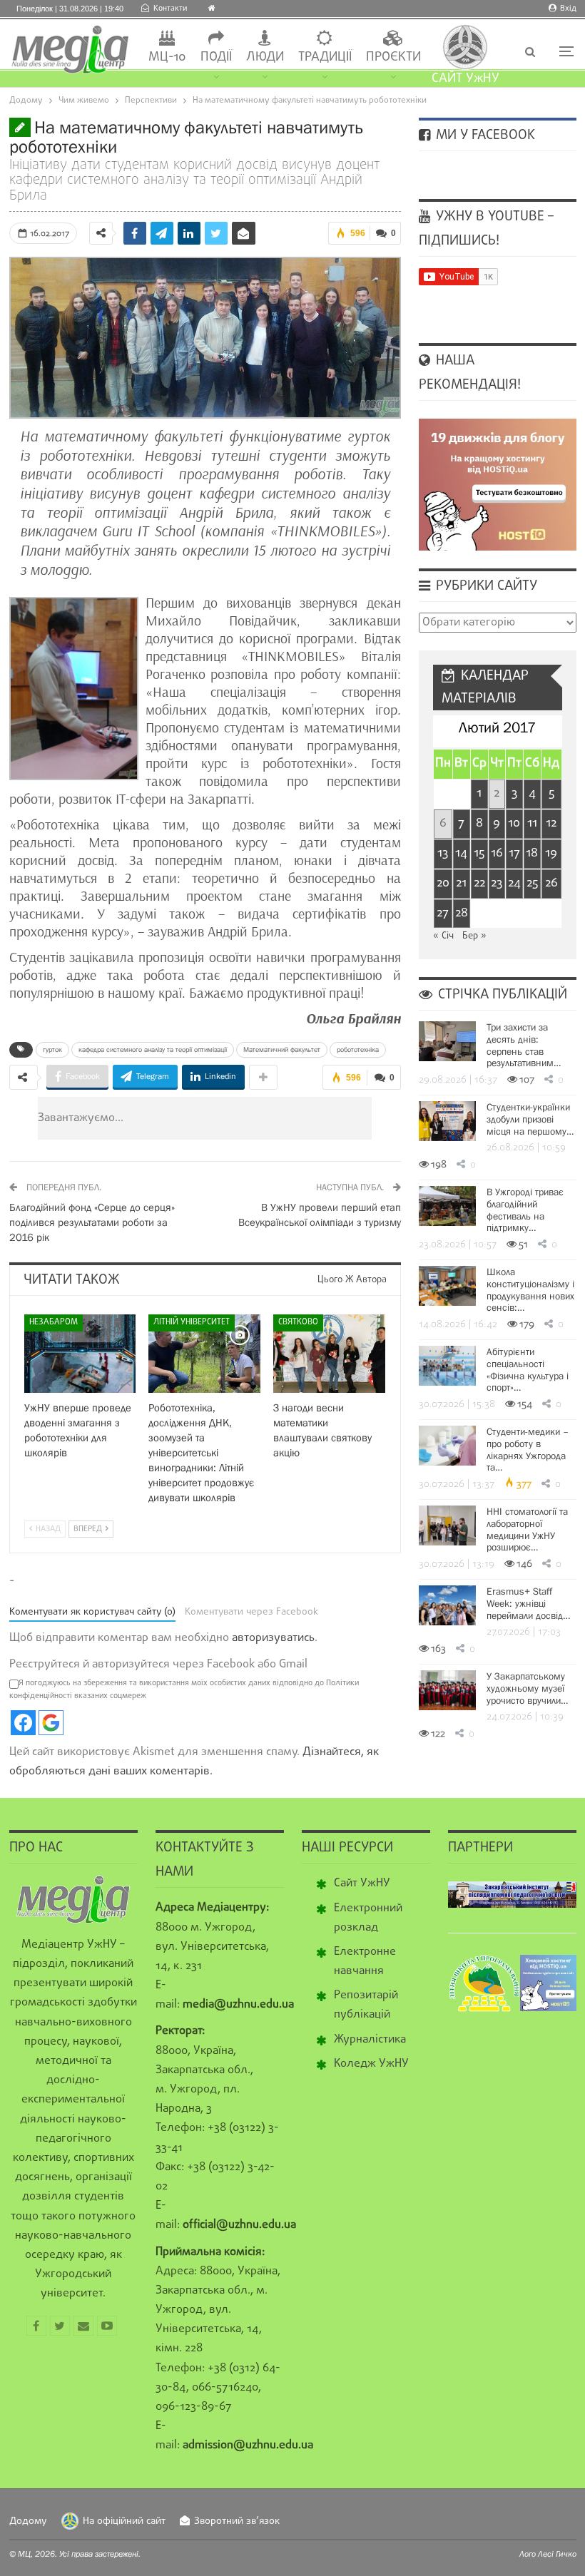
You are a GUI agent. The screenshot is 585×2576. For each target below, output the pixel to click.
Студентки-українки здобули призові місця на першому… (530, 1119)
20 (443, 883)
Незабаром (54, 1322)
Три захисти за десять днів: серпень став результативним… (524, 1045)
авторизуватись (273, 1638)
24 (514, 883)
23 (497, 883)
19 (551, 853)
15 (479, 853)
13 (443, 853)
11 (532, 823)
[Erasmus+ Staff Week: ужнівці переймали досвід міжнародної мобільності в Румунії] (447, 1605)
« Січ (443, 936)
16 (497, 853)
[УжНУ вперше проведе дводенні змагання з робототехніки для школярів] (80, 1354)
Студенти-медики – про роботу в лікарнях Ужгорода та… (528, 1449)
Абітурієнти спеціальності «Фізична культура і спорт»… (528, 1369)
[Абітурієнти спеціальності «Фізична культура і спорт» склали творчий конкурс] (447, 1366)
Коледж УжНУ (371, 2064)
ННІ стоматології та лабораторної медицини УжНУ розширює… (527, 1529)
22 (479, 883)
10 (514, 823)
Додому (28, 2521)
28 (462, 913)
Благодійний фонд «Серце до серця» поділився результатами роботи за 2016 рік (92, 1222)
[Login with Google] (51, 1723)
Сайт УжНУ (362, 1884)
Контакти (170, 9)
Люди (265, 57)
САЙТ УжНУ (466, 79)
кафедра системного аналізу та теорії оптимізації (153, 1049)
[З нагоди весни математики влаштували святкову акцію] (329, 1354)
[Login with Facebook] (23, 1723)
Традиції (325, 57)
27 (443, 913)
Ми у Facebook (484, 136)
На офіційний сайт (124, 2521)
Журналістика (370, 2040)
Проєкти (393, 57)
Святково (298, 1322)
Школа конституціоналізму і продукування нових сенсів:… (530, 1289)
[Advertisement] (290, 1118)
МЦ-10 (167, 57)
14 (461, 853)
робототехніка (358, 1049)
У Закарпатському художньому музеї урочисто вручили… (527, 1688)
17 (514, 853)
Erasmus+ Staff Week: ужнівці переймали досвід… (528, 1603)
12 (551, 823)
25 (532, 883)
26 (551, 883)
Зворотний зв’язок (237, 2521)
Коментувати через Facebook (251, 1612)
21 (461, 883)
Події (216, 57)
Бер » (474, 936)
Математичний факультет (282, 1049)
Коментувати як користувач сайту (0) (92, 1612)
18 (532, 853)
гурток (52, 1049)
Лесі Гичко (557, 2554)
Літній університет (192, 1322)
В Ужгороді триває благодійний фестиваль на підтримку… (525, 1210)
